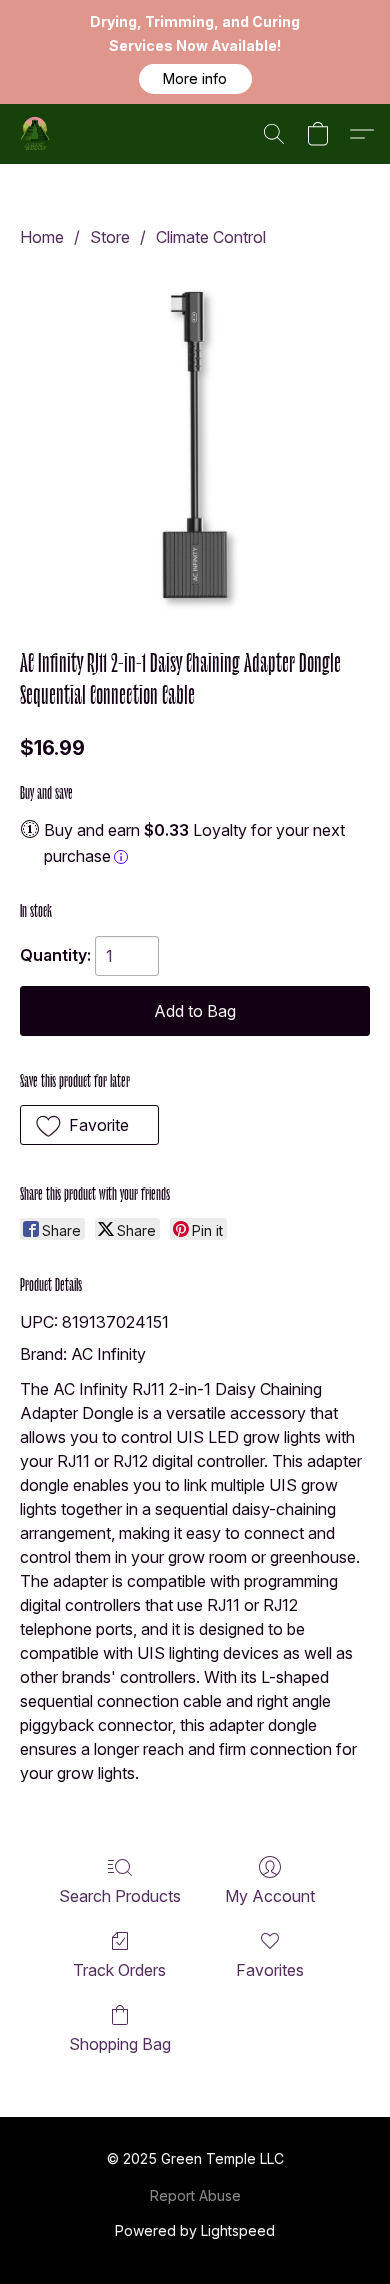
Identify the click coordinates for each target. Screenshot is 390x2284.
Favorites (270, 1970)
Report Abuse (195, 2195)
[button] (195, 79)
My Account (270, 1896)
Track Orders (119, 1970)
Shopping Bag (120, 2044)
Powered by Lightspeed (195, 2230)
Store (110, 237)
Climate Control (211, 237)
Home (42, 237)
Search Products (120, 1896)
